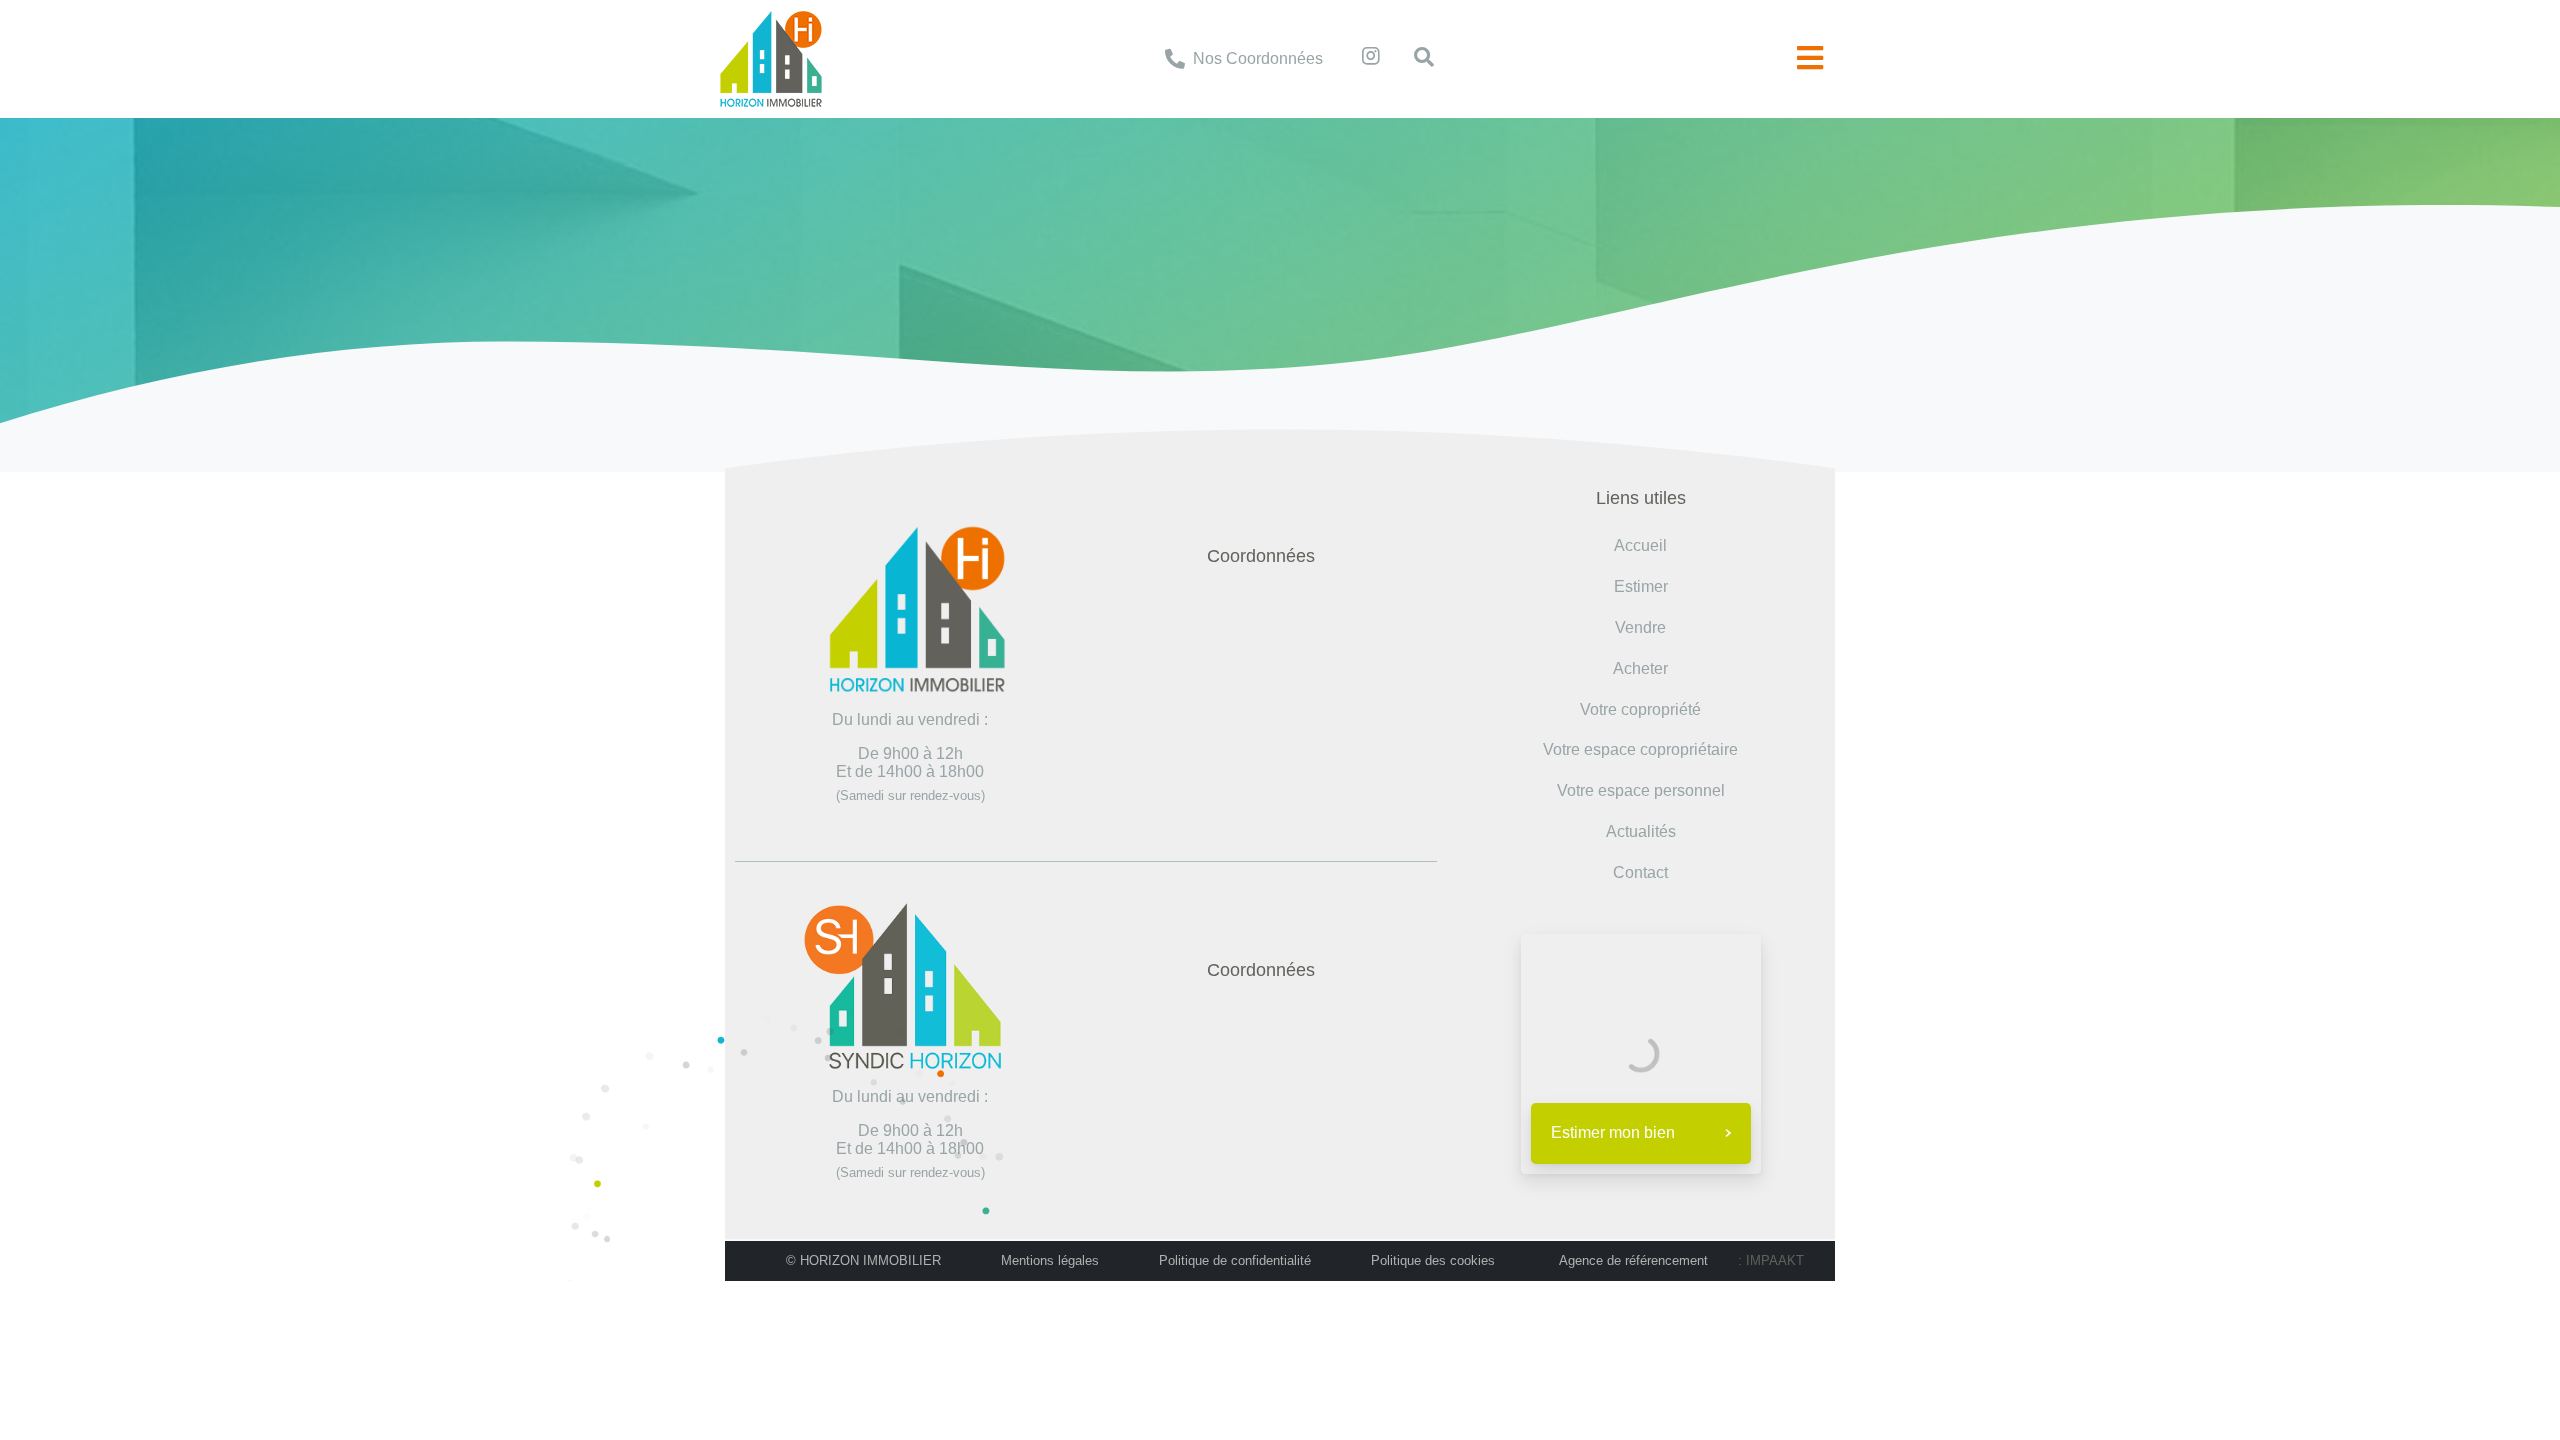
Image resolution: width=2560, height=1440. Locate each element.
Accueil (1060, 231)
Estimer (1641, 586)
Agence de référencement (1633, 1260)
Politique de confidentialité (1235, 1260)
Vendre (1640, 627)
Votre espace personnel (1641, 790)
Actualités (1641, 831)
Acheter (1640, 668)
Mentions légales (1050, 1260)
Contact (1640, 872)
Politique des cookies (1433, 1260)
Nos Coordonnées (1258, 58)
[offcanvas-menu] (1810, 58)
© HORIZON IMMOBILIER (863, 1260)
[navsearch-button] (1414, 59)
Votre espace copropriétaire (1640, 749)
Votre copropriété (1640, 709)
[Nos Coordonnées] (1175, 59)
